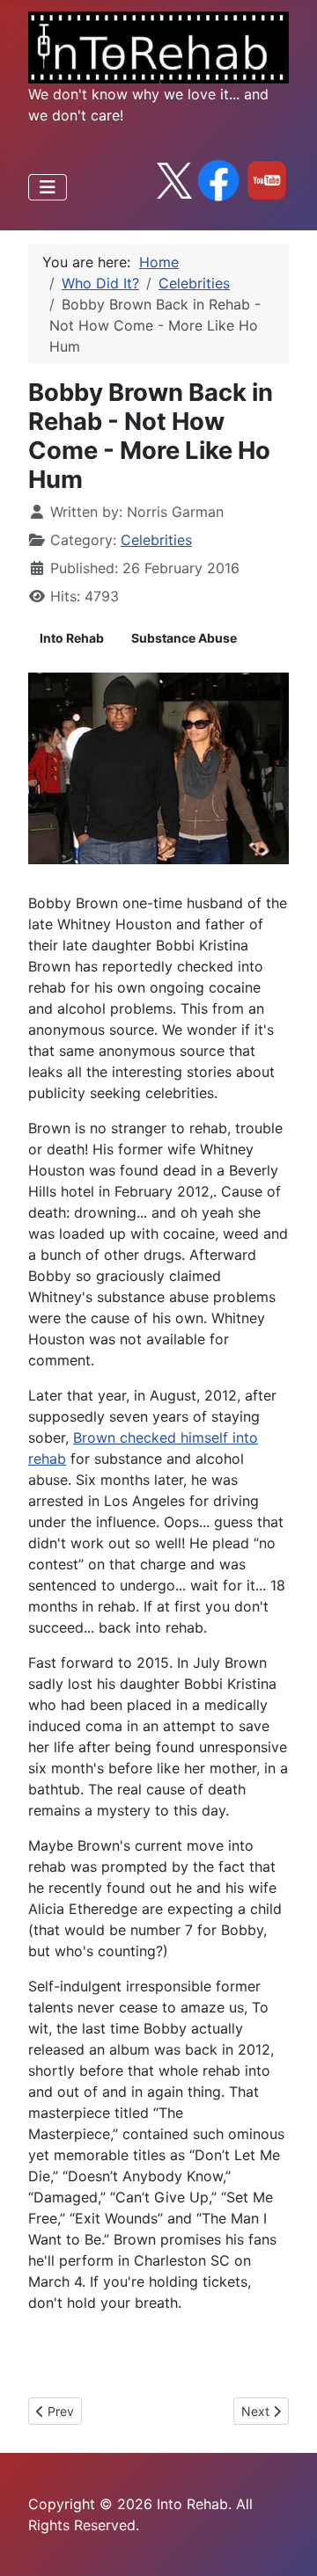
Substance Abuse (184, 638)
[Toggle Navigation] (48, 187)
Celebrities (156, 540)
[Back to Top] (286, 2543)
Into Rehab (72, 638)
